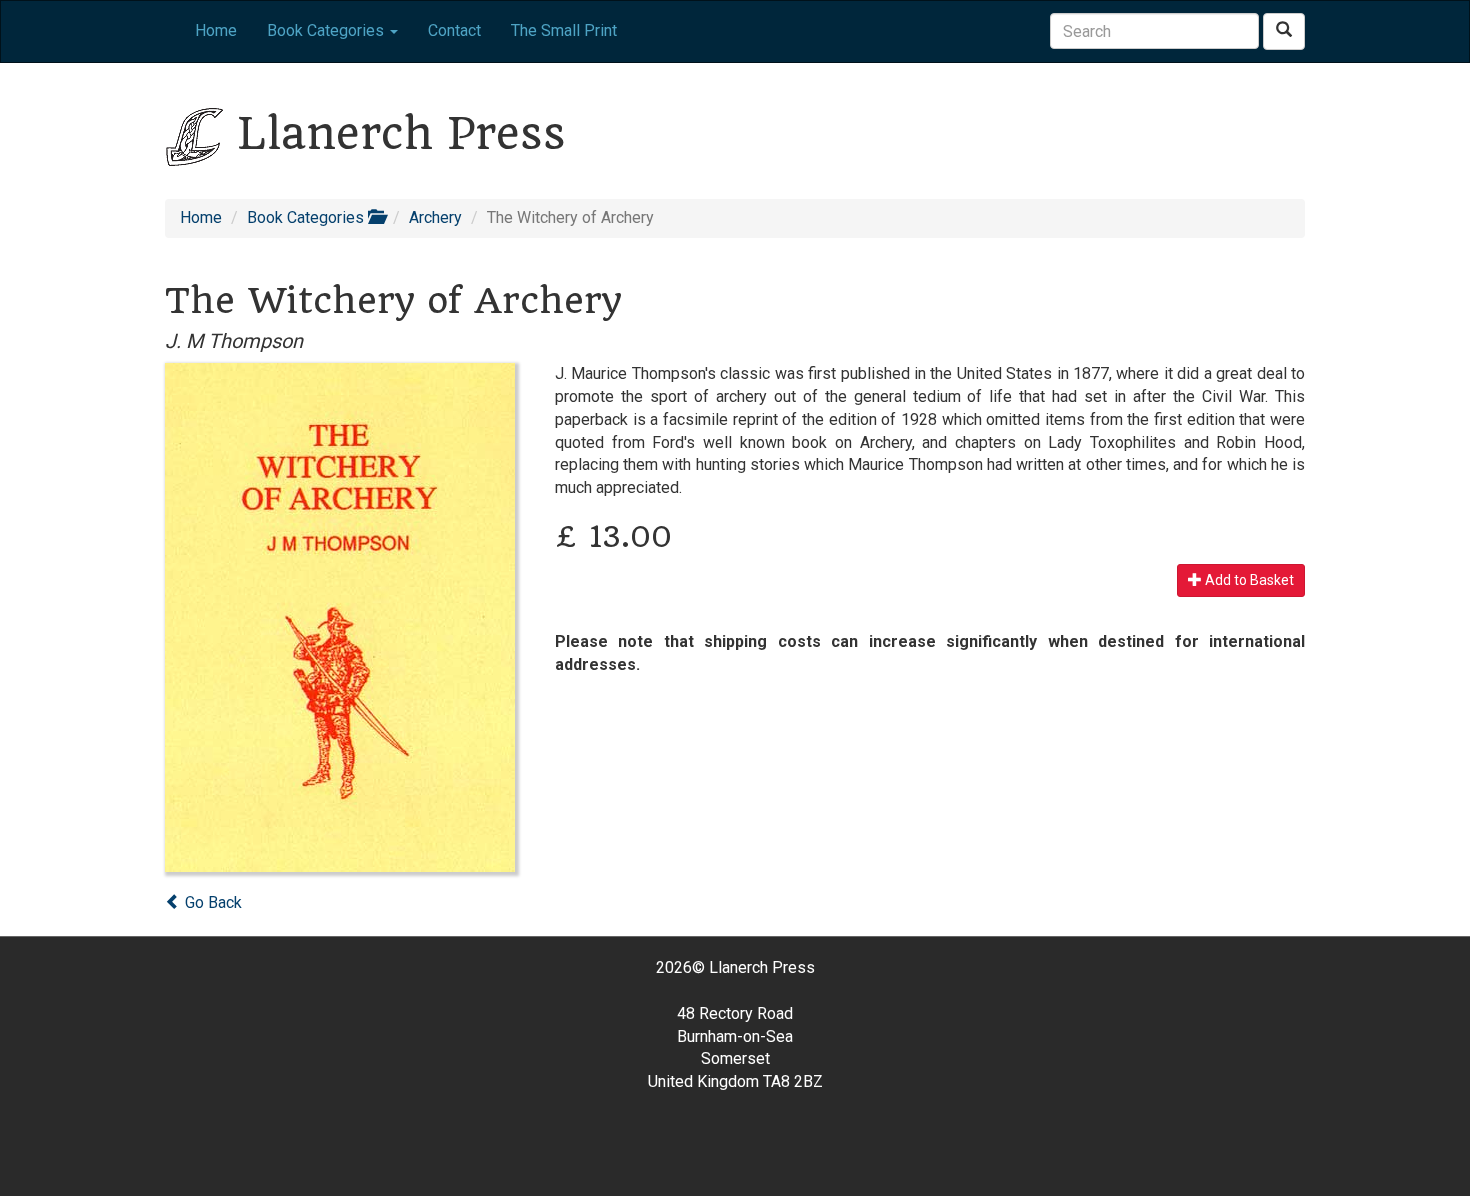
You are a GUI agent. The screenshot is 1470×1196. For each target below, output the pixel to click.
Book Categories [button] (327, 30)
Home (216, 30)
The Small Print (564, 30)
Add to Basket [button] (1248, 580)
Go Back (211, 902)
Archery (435, 217)
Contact (454, 30)
